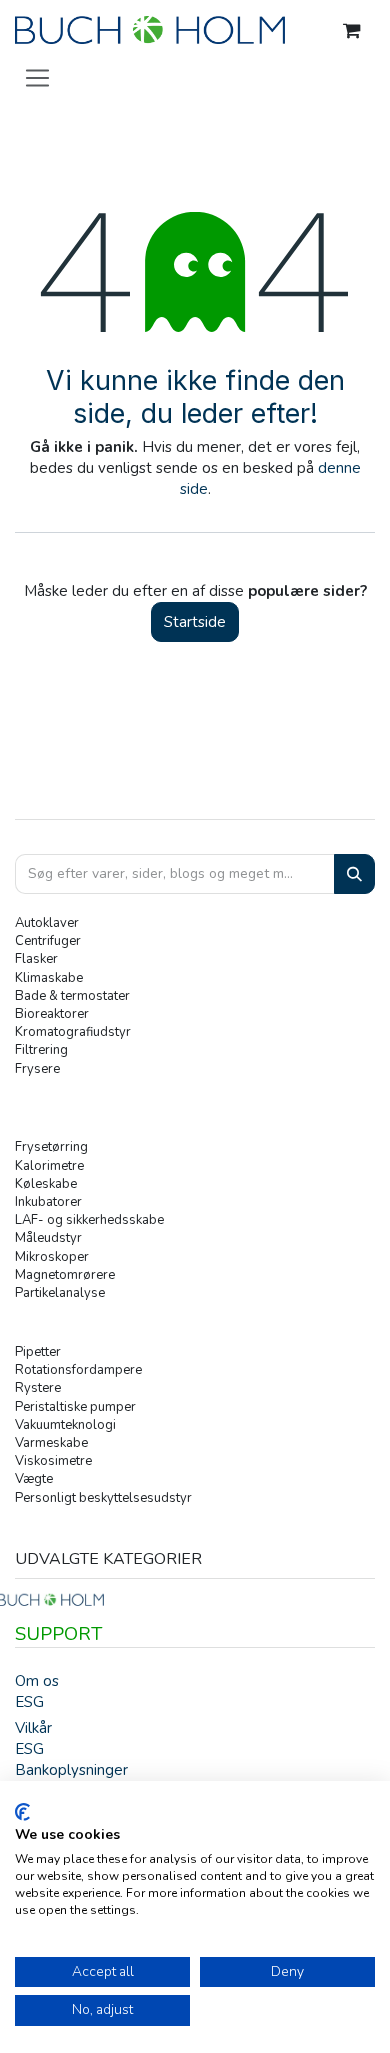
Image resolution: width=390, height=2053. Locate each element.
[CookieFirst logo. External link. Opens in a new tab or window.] (22, 1812)
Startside (195, 622)
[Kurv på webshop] (352, 31)
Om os (37, 1681)
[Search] (354, 874)
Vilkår (33, 1728)
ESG (29, 1702)
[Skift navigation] (37, 77)
